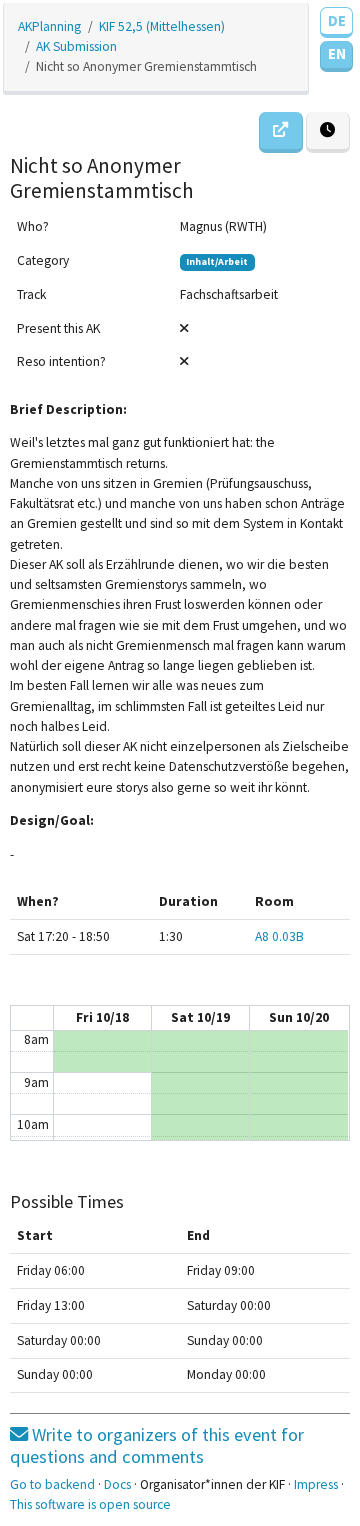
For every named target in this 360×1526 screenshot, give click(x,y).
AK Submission (76, 46)
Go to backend (52, 1484)
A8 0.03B (279, 936)
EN (337, 53)
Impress (316, 1484)
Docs (117, 1484)
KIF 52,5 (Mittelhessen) (162, 26)
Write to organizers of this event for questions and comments (157, 1445)
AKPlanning (49, 26)
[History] (328, 132)
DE (337, 20)
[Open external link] (281, 132)
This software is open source (90, 1504)
